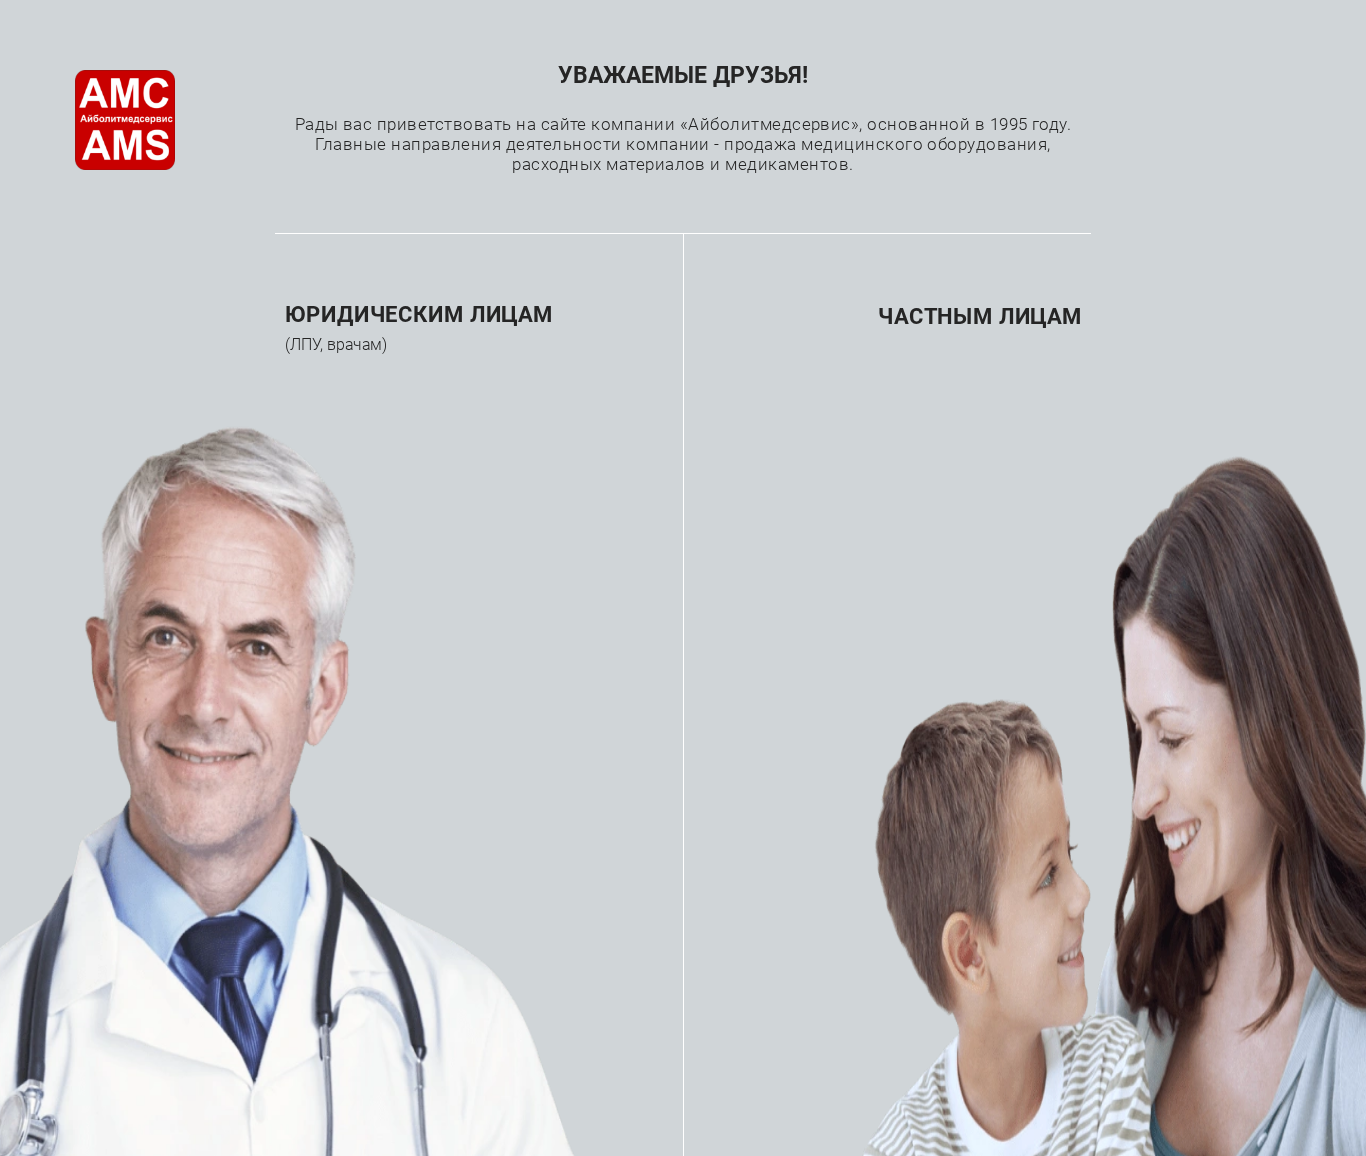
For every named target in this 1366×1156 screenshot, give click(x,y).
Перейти (375, 439)
